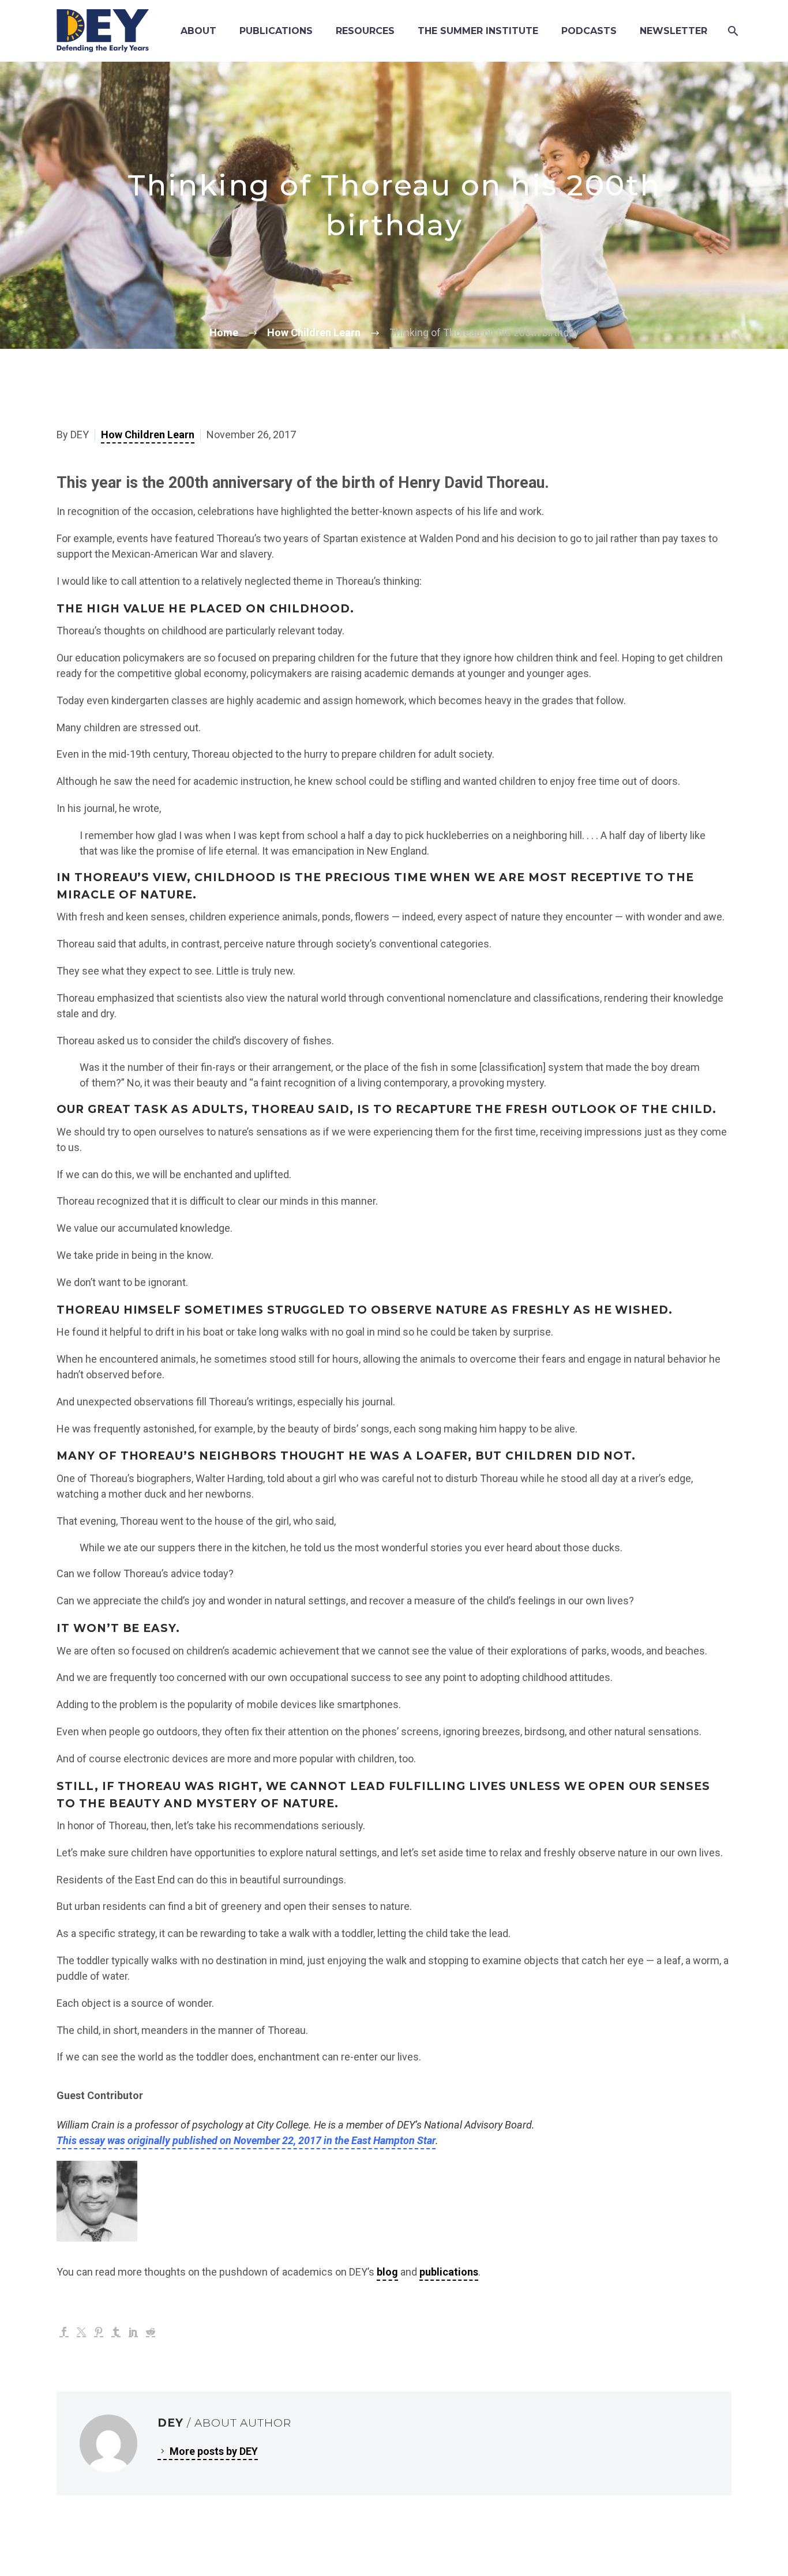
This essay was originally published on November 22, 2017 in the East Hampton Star (246, 2140)
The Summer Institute (478, 31)
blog (387, 2272)
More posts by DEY (214, 2451)
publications (449, 2272)
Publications (276, 31)
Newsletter (673, 31)
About (198, 31)
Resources (365, 31)
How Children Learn (148, 435)
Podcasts (589, 31)
